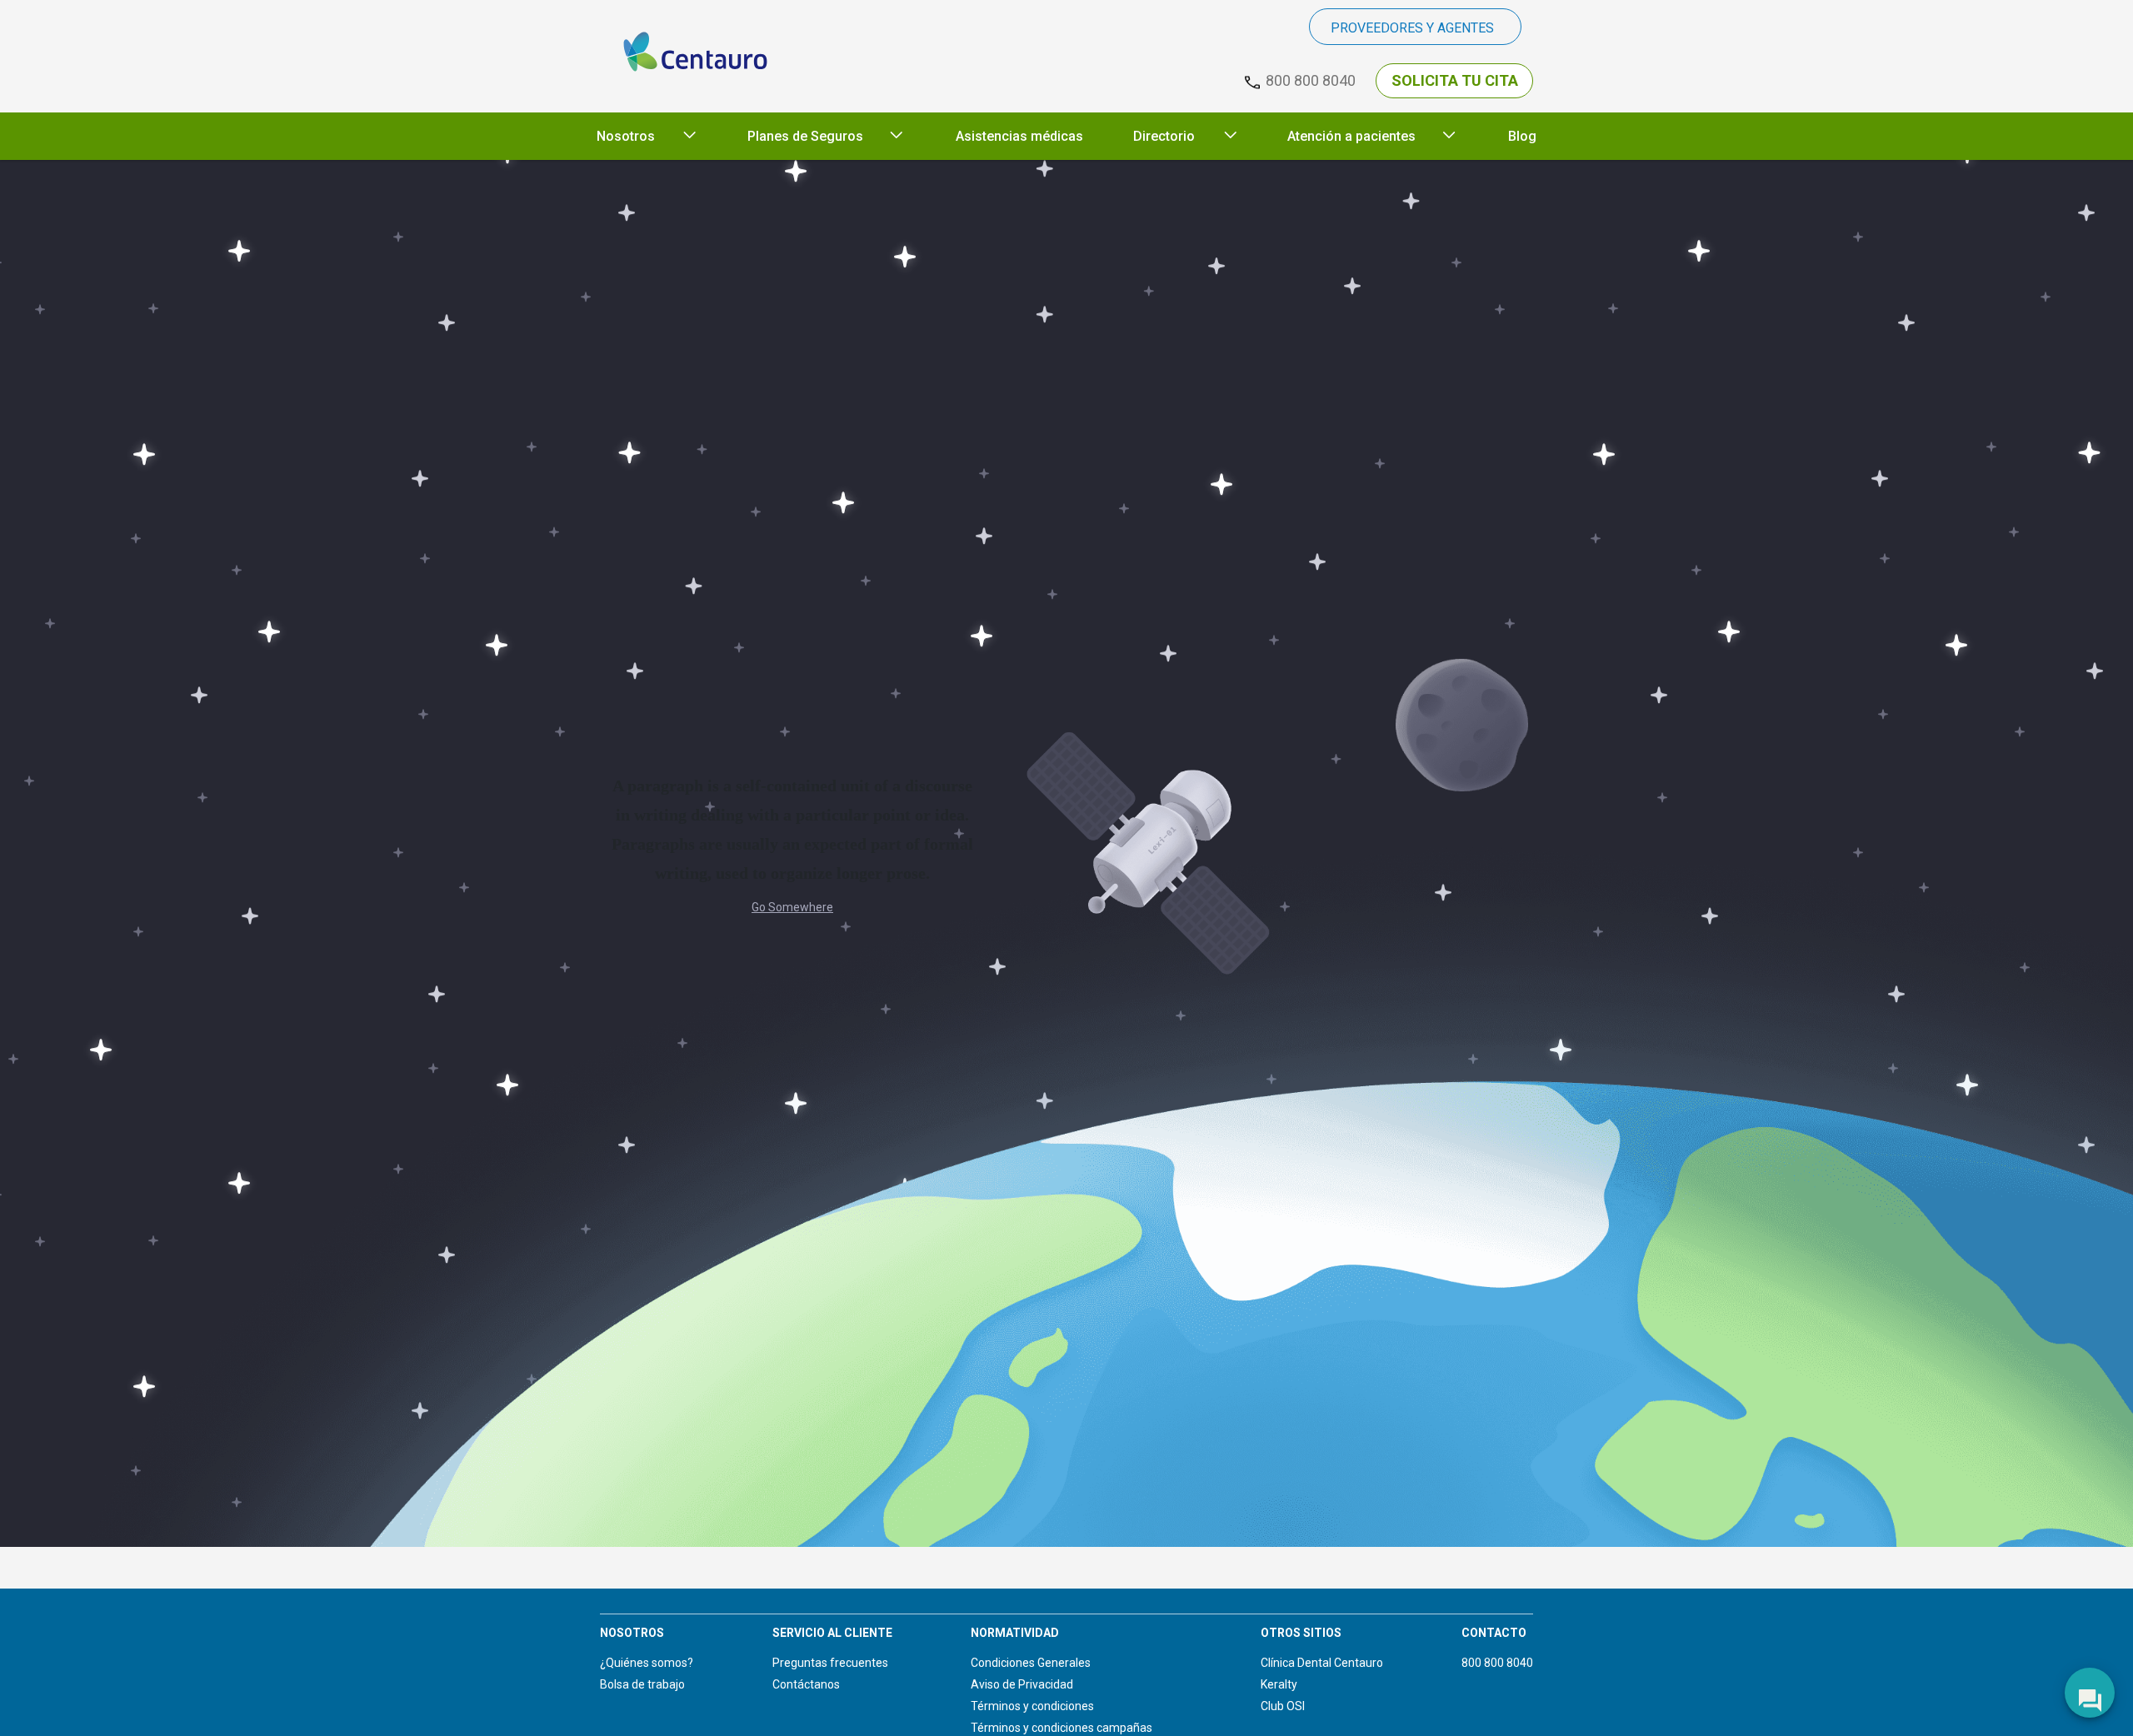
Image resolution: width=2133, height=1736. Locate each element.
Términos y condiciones (1032, 1706)
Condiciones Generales (1031, 1663)
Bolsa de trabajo (642, 1684)
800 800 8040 (1497, 1663)
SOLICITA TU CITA (1455, 80)
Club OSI (1283, 1706)
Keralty (1279, 1684)
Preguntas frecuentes (830, 1663)
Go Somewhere (792, 907)
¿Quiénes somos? (647, 1663)
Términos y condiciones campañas (1062, 1728)
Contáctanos (806, 1684)
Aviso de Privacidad (1022, 1684)
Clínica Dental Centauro (1322, 1663)
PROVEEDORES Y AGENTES (1412, 28)
